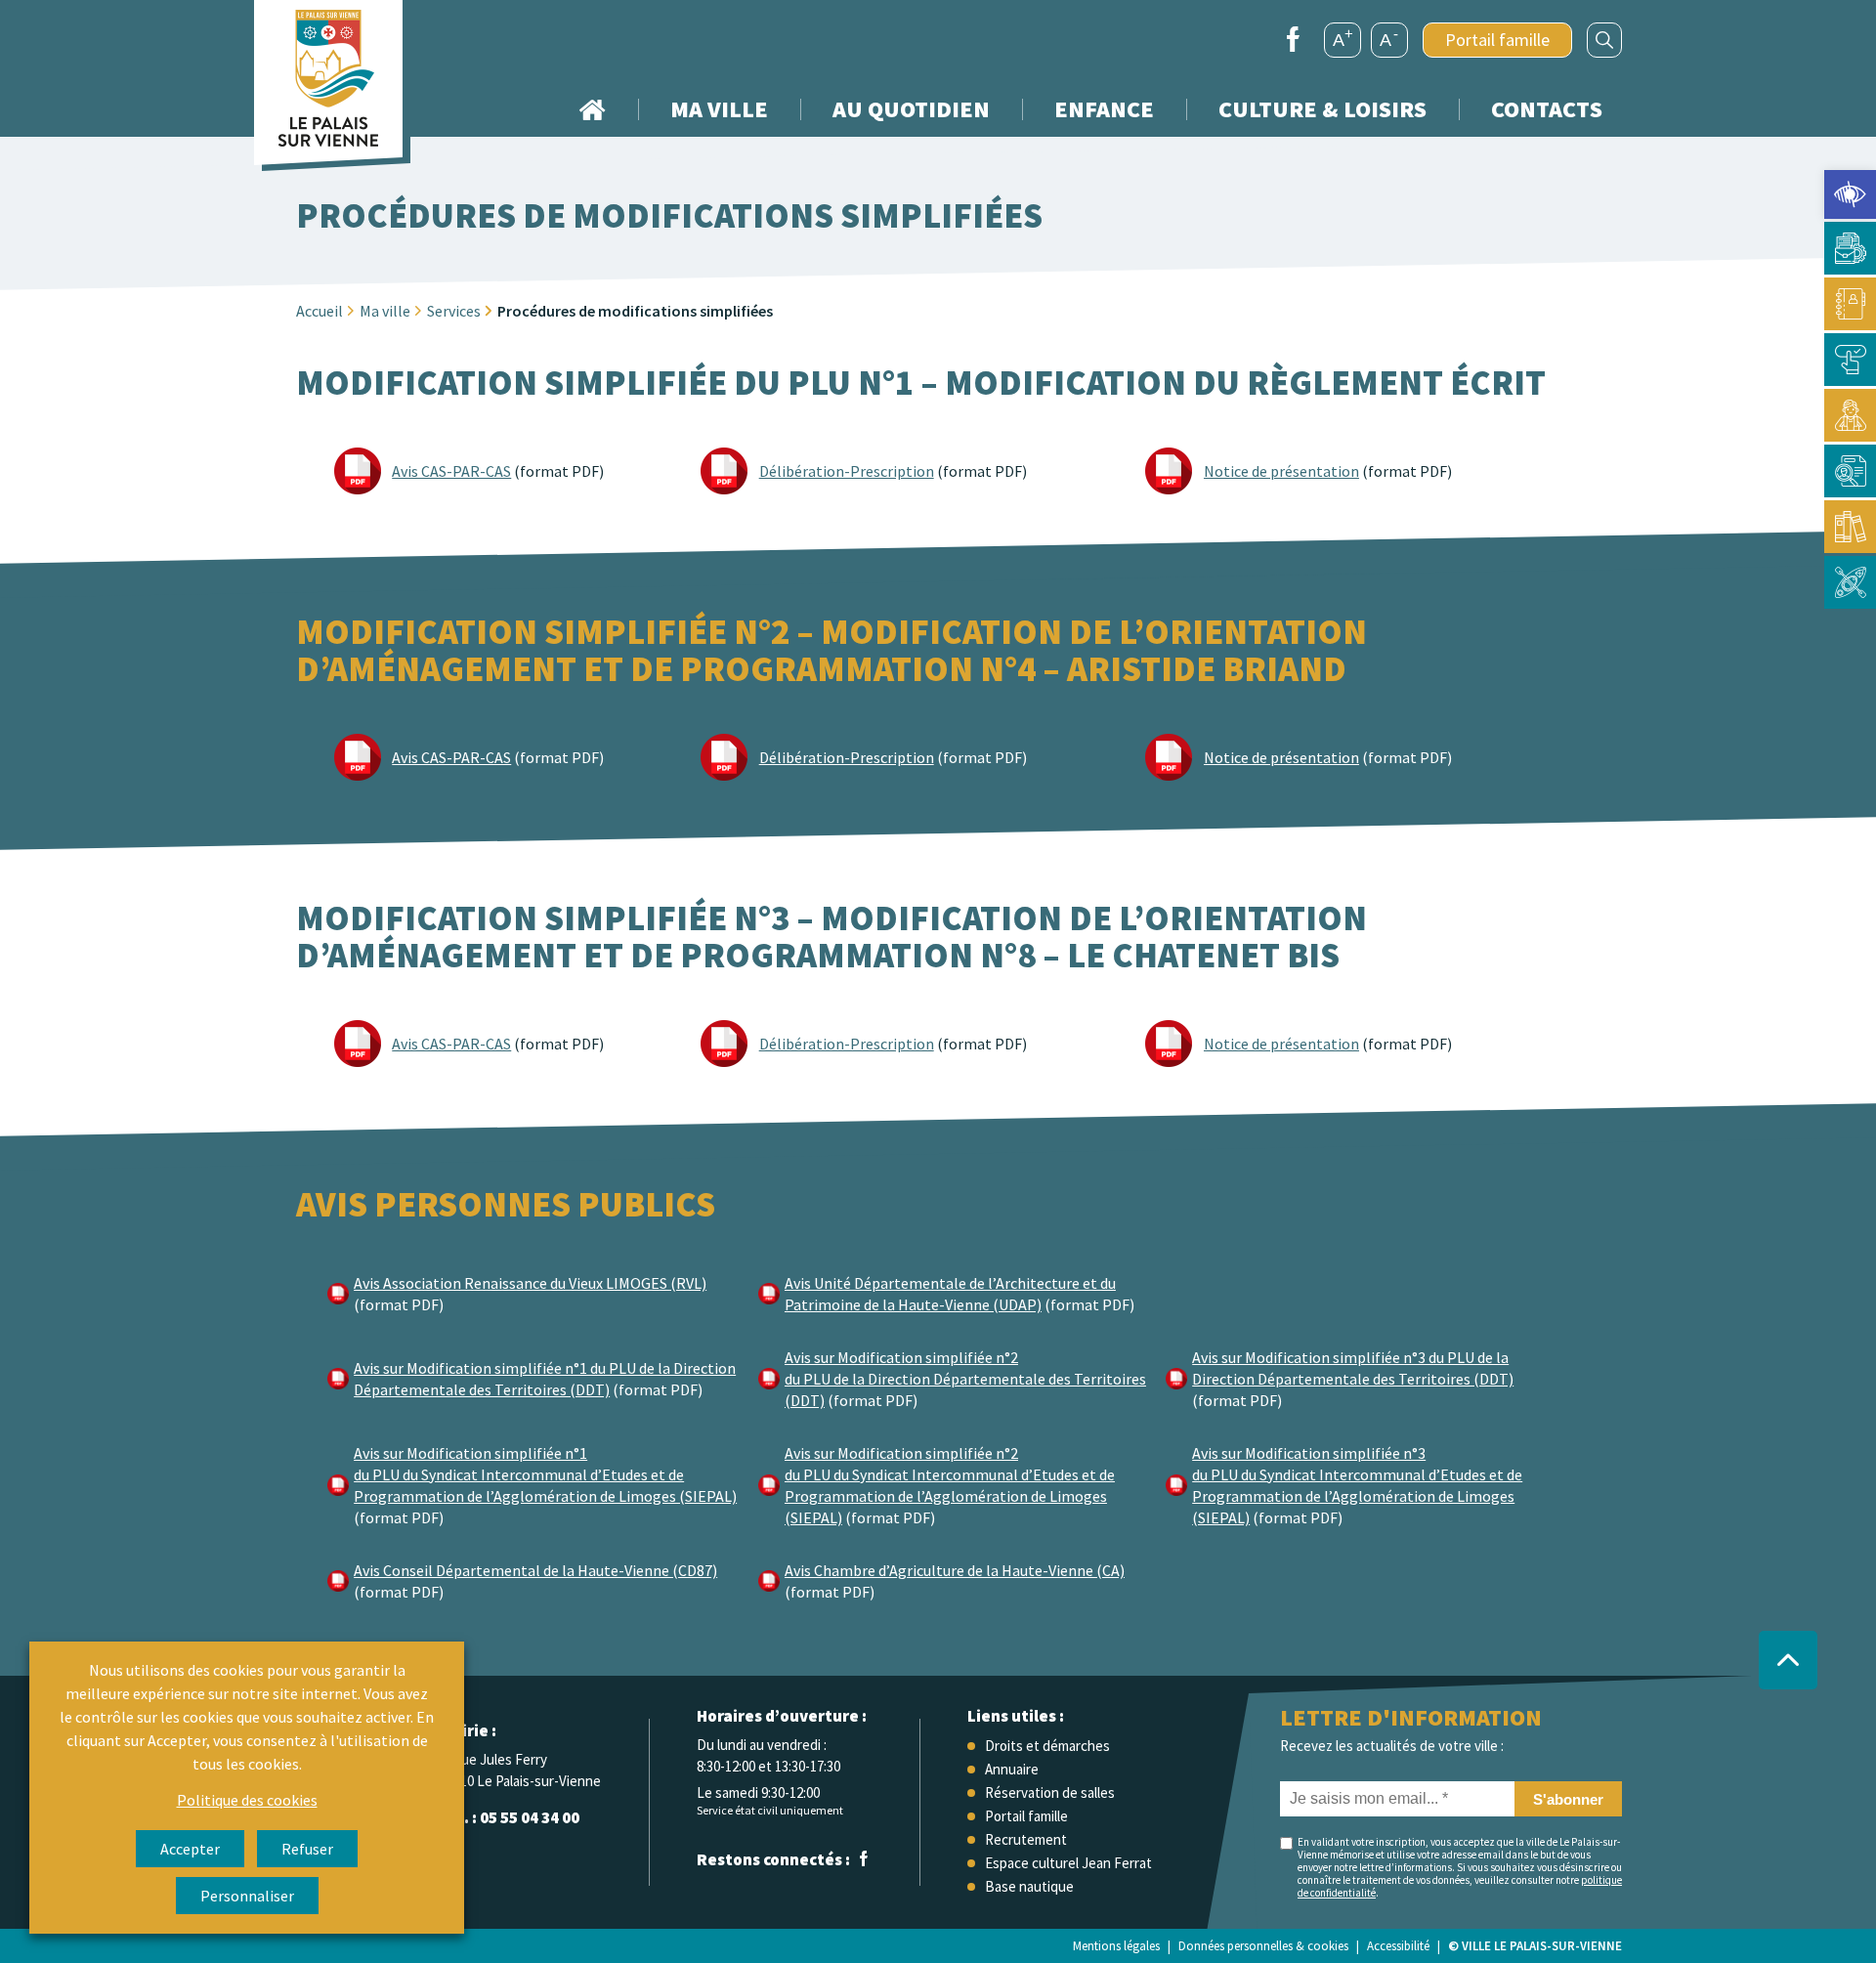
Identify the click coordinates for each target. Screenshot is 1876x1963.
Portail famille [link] (1497, 40)
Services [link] (454, 311)
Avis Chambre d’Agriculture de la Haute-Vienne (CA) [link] (955, 1570)
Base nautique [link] (1029, 1886)
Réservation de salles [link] (1050, 1792)
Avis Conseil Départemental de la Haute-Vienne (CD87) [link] (535, 1570)
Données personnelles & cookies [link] (1263, 1946)
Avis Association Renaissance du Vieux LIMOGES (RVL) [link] (530, 1283)
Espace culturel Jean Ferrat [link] (1068, 1863)
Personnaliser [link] (247, 1896)
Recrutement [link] (1026, 1839)
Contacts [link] (1547, 109)
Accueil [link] (592, 109)
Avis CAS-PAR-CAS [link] (451, 471)
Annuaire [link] (1012, 1769)
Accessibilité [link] (1398, 1946)
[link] (1850, 194)
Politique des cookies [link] (247, 1800)
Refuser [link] (307, 1849)
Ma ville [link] (385, 311)
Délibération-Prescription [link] (847, 471)
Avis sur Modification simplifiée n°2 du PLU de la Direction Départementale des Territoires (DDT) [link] (965, 1379)
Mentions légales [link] (1116, 1946)
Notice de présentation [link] (1281, 471)
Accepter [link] (190, 1849)
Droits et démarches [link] (1047, 1746)
